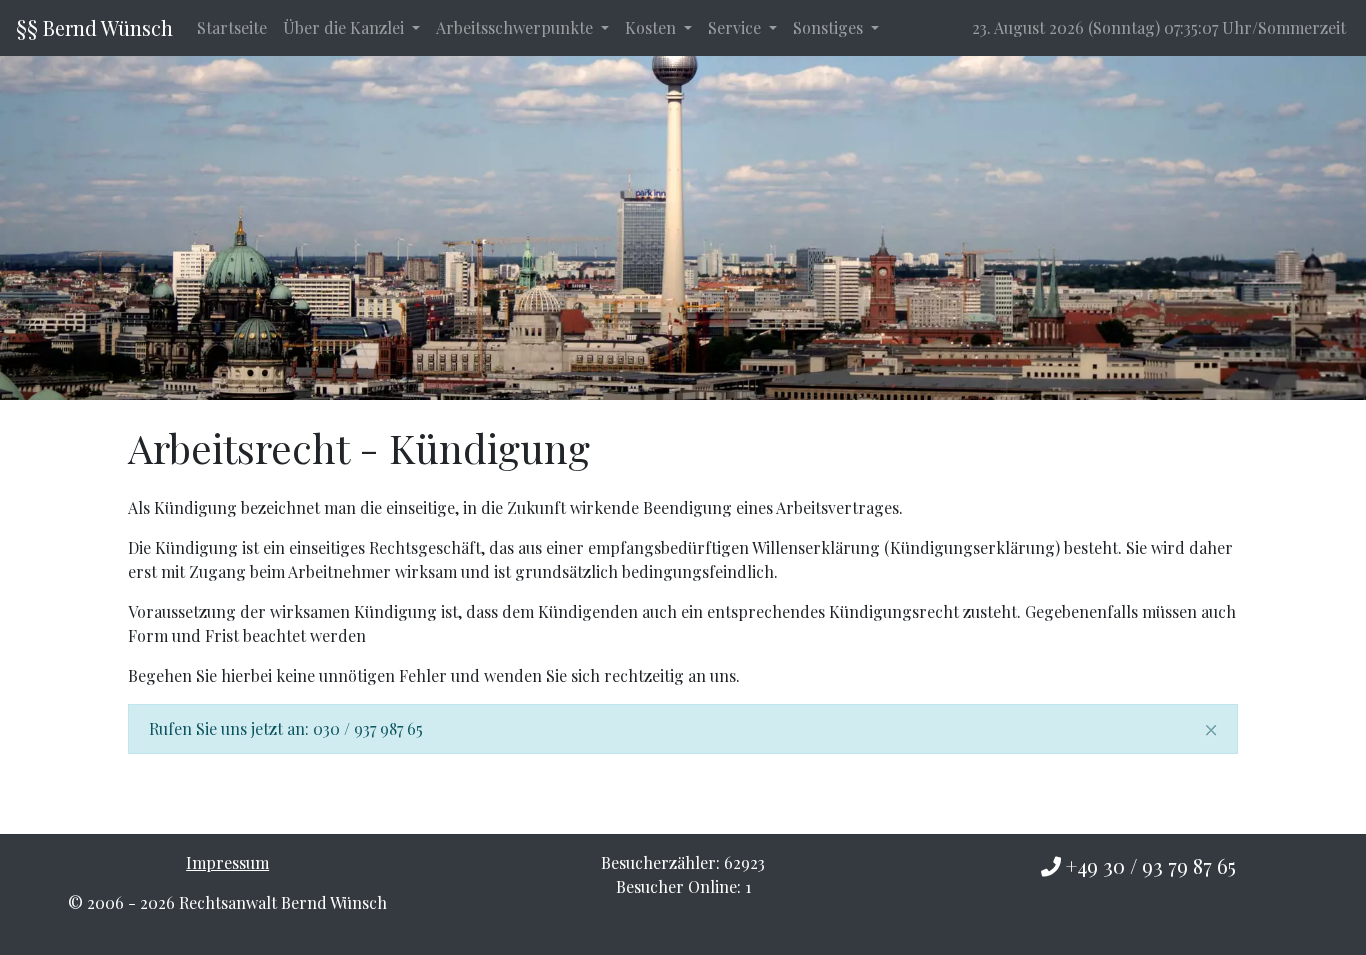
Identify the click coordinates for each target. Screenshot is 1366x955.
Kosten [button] (652, 27)
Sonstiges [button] (830, 27)
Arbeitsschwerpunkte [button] (516, 27)
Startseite (232, 27)
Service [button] (736, 27)
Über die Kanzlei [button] (345, 27)
